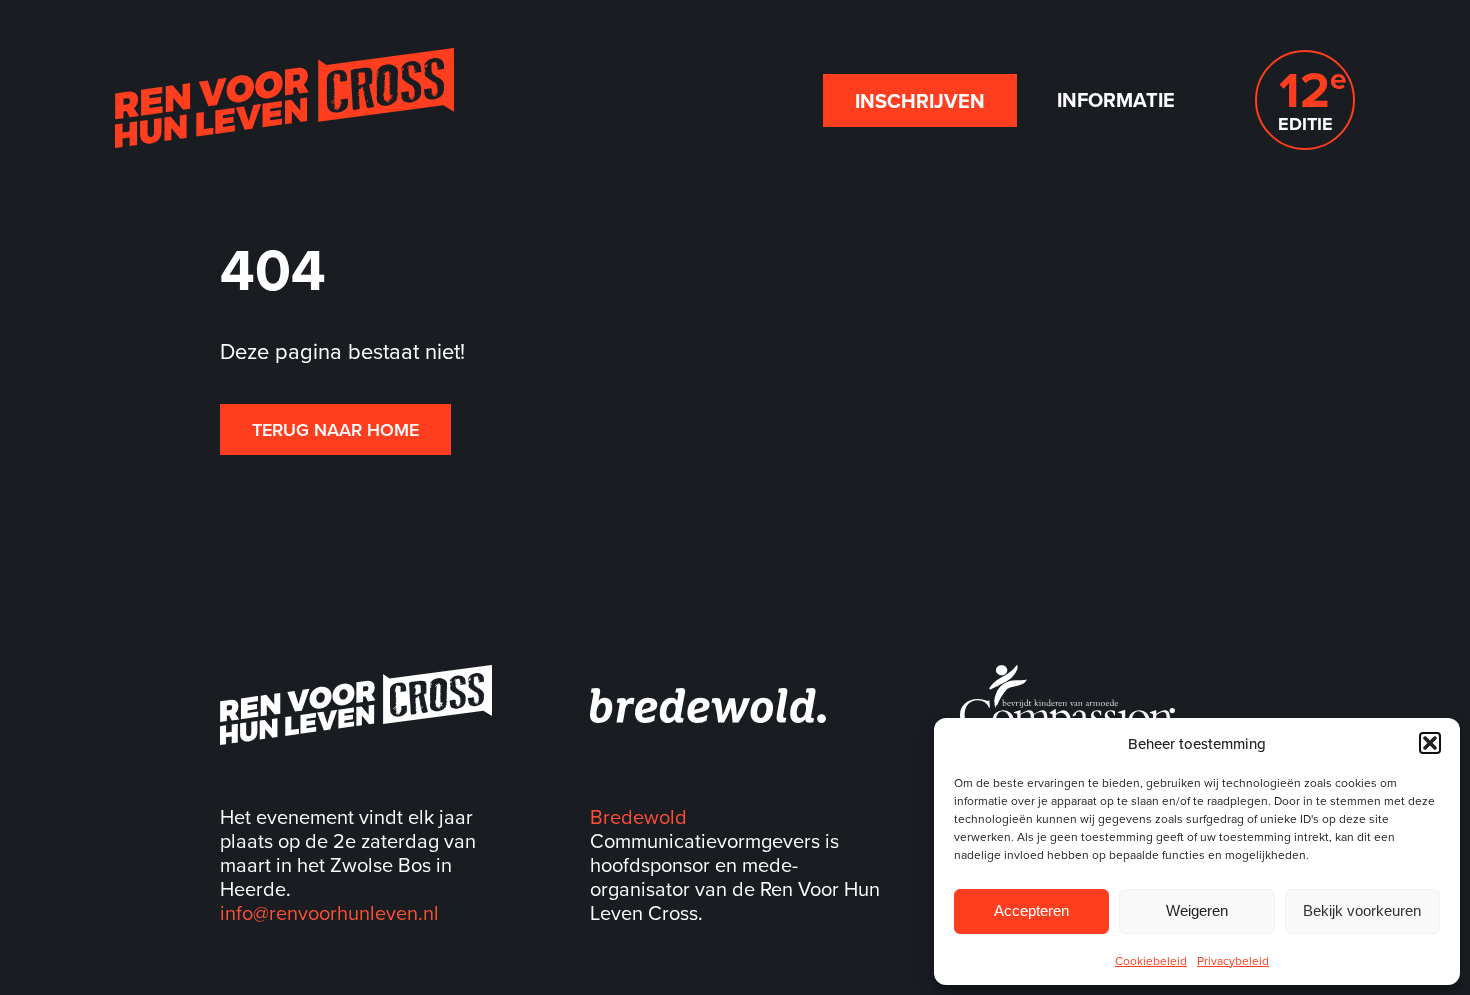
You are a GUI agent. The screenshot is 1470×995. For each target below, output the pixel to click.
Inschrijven (920, 100)
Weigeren (1197, 910)
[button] (1430, 743)
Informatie (1116, 99)
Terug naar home (335, 429)
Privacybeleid (1233, 960)
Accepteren (1031, 910)
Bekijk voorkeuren (1362, 910)
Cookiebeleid (1151, 960)
